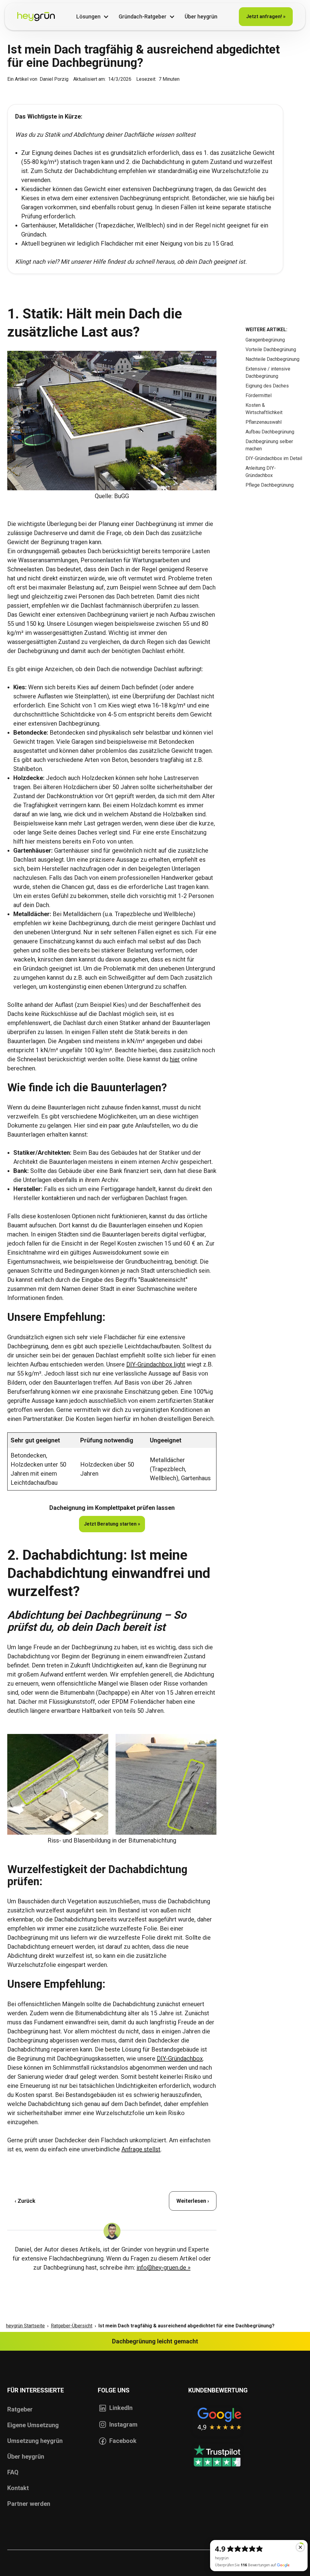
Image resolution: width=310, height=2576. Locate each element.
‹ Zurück (25, 2201)
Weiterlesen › (193, 2201)
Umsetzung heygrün (35, 2441)
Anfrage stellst (141, 2149)
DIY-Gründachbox (180, 2059)
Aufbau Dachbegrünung (270, 432)
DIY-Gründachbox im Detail (274, 458)
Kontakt (18, 2488)
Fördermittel (259, 395)
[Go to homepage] (36, 17)
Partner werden (29, 2504)
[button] (93, 17)
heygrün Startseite (25, 2326)
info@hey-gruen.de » (163, 2267)
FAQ (13, 2472)
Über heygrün (26, 2457)
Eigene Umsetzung (33, 2425)
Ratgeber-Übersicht (72, 2326)
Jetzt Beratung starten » (112, 1524)
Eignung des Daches (267, 386)
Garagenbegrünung (265, 340)
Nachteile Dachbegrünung (272, 359)
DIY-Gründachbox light (156, 1364)
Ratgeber (20, 2409)
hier (175, 1059)
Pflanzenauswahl (264, 422)
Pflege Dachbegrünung (270, 485)
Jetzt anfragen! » (266, 16)
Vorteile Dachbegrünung (271, 349)
